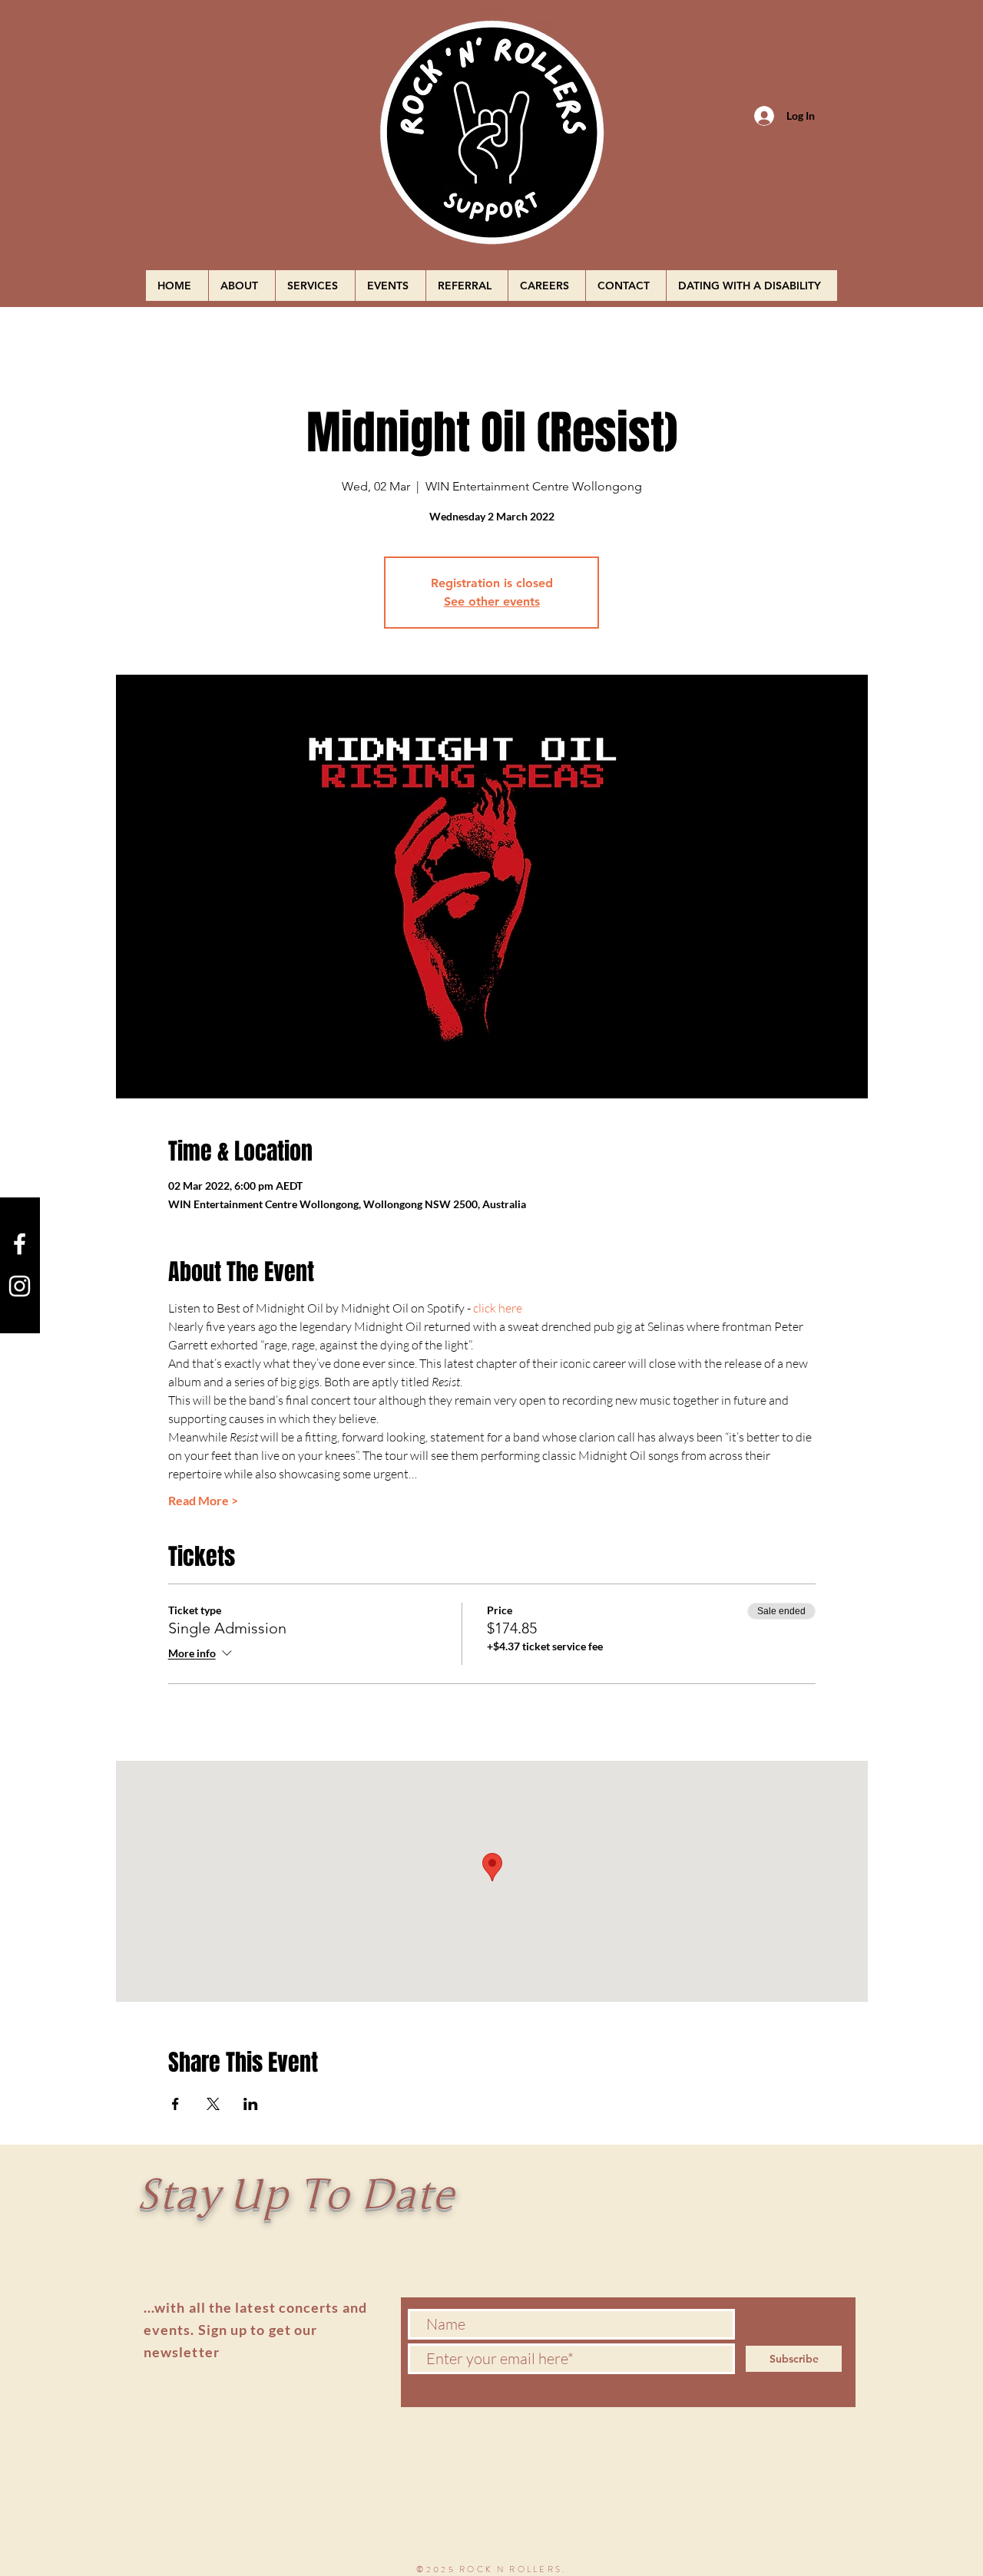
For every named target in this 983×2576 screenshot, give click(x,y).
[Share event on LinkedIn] (251, 2104)
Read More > (203, 1500)
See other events (492, 601)
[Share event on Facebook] (175, 2104)
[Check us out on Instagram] (20, 1286)
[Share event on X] (213, 2104)
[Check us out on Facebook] (20, 1244)
